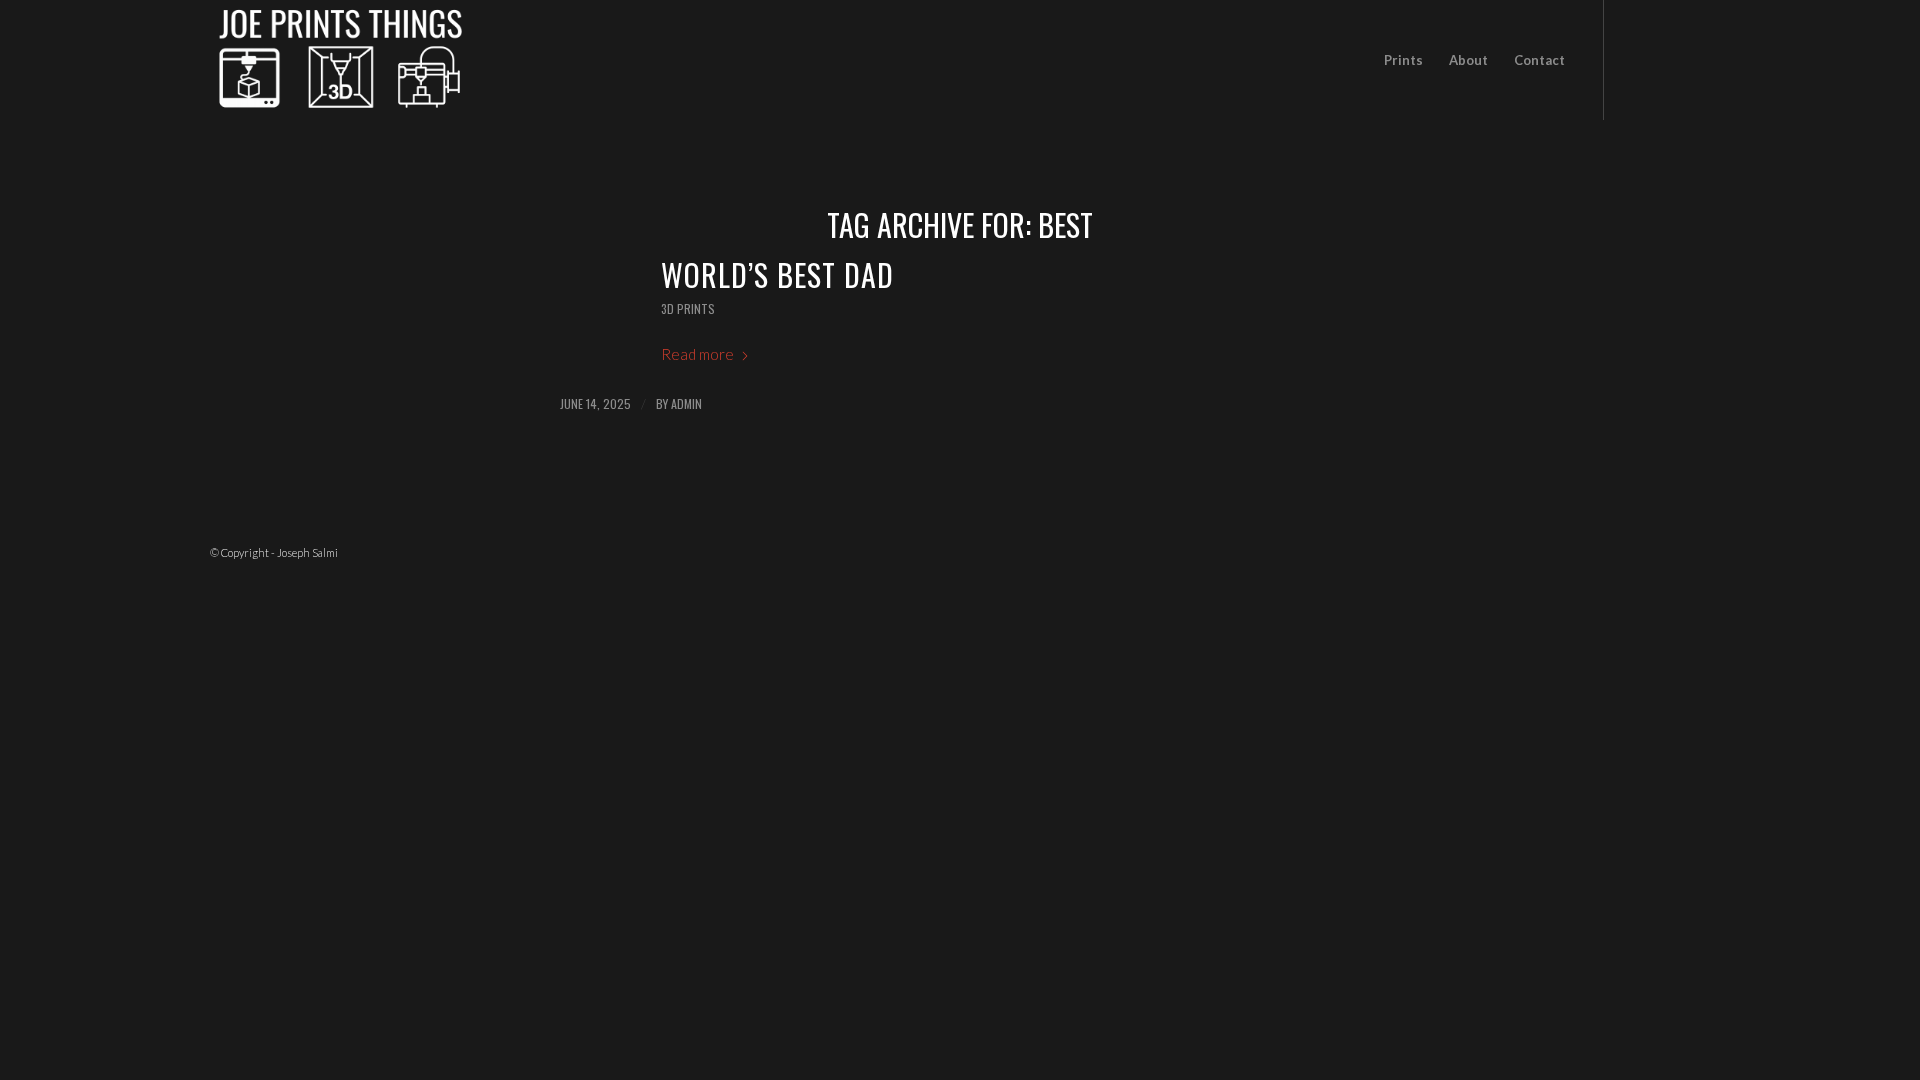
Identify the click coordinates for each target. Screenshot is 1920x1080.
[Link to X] (1665, 59)
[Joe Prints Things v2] (341, 60)
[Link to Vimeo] (1695, 59)
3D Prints (688, 308)
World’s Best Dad (777, 274)
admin (686, 403)
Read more (697, 354)
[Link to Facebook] (1635, 59)
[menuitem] (1403, 60)
